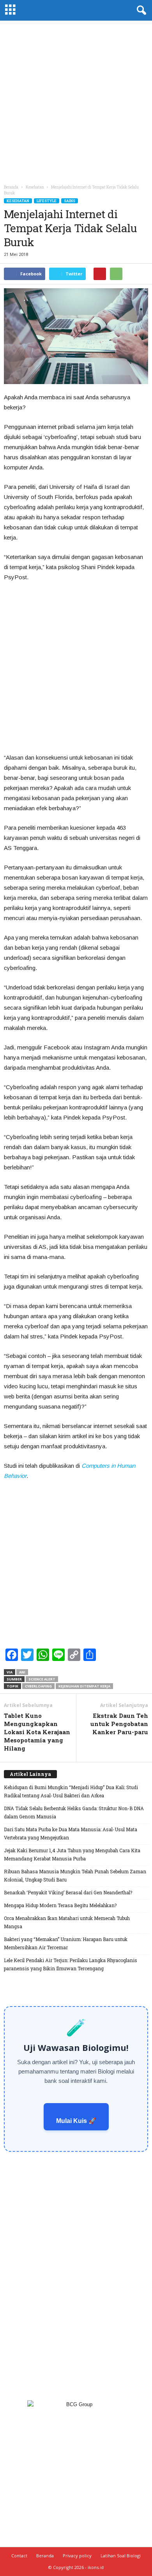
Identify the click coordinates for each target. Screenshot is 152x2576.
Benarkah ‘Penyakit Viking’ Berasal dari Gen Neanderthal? (68, 1892)
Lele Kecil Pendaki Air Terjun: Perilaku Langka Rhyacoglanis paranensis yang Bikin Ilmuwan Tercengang (71, 1964)
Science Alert (42, 1679)
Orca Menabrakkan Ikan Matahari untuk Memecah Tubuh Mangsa (67, 1922)
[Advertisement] (76, 101)
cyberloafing (38, 1686)
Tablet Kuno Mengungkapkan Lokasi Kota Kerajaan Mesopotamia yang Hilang (37, 1732)
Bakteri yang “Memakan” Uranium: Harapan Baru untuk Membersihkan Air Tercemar (66, 1943)
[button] (140, 11)
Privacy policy (77, 2556)
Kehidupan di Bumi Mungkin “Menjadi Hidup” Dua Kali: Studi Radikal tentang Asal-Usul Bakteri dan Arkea (71, 1791)
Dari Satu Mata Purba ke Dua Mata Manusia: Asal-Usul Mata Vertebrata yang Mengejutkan (71, 1833)
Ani (22, 1672)
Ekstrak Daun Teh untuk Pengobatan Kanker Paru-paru (119, 1724)
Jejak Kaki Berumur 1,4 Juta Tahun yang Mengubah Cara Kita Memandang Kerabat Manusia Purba (72, 1854)
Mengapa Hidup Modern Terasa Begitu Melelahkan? (60, 1905)
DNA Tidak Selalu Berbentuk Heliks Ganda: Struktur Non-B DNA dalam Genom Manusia (74, 1812)
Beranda (11, 187)
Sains (70, 201)
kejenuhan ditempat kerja (84, 1686)
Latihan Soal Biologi (121, 2556)
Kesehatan (18, 201)
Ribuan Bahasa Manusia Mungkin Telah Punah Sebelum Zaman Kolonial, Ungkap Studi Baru (75, 1875)
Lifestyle (47, 201)
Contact (19, 2556)
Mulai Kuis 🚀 (76, 2121)
